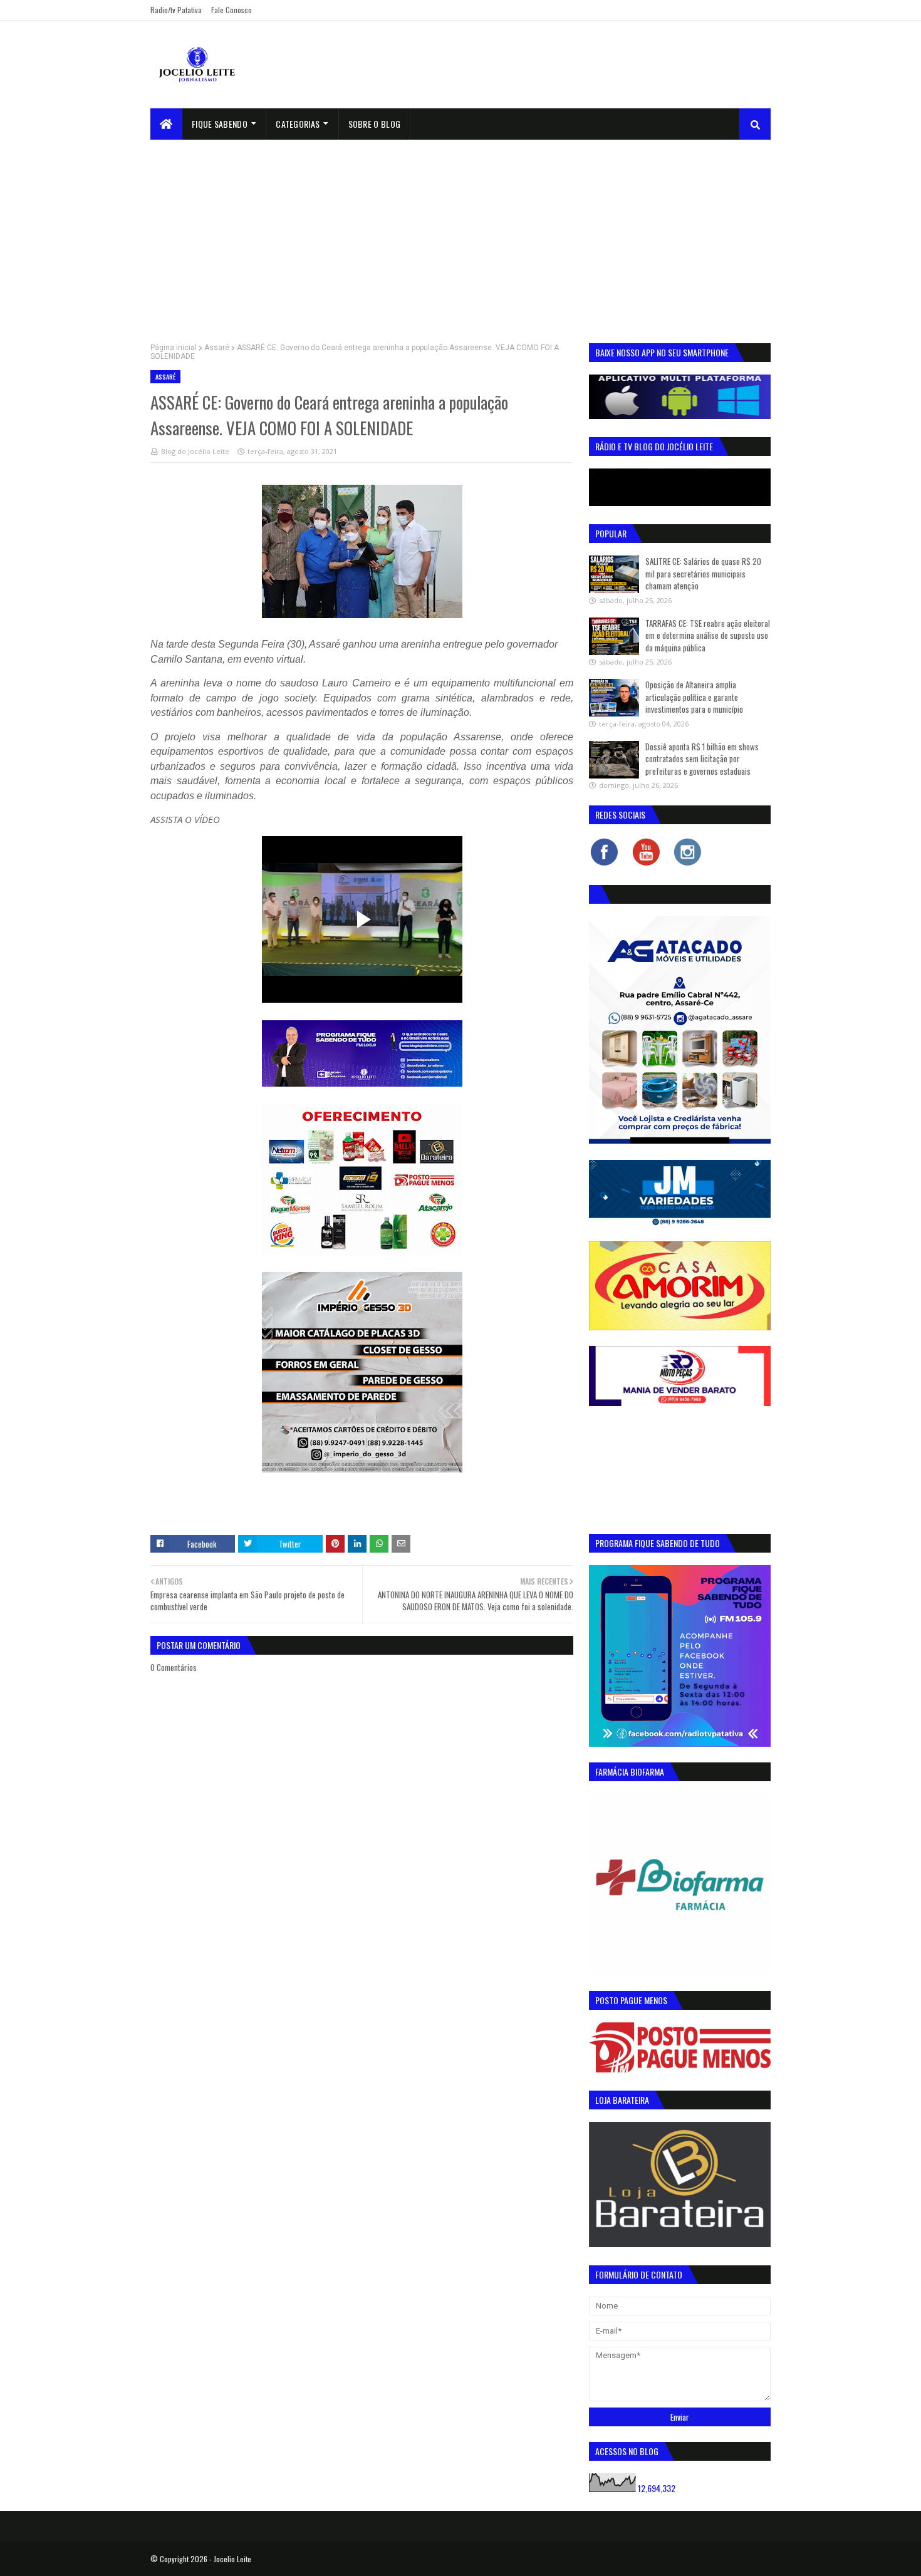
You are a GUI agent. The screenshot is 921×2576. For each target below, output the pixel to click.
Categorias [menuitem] (298, 124)
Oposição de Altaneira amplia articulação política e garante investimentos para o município (694, 697)
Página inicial (174, 348)
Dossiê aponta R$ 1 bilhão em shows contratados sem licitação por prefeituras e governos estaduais (702, 759)
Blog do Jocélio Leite (195, 451)
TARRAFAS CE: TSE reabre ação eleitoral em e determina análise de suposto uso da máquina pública (708, 635)
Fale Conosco (232, 10)
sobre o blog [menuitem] (375, 124)
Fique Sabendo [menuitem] (220, 124)
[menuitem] (166, 124)
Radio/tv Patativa (176, 10)
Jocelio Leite (232, 2559)
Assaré (217, 348)
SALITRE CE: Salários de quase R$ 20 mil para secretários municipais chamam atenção (703, 573)
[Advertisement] (460, 234)
